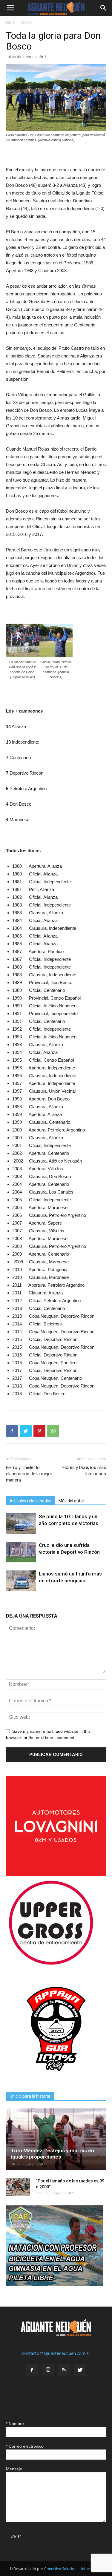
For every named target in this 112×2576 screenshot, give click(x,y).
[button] (104, 8)
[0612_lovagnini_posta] (56, 1874)
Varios (26, 22)
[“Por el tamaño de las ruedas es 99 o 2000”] (18, 2187)
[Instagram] (48, 2370)
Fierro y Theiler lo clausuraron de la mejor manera (29, 1474)
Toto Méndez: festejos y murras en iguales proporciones (53, 2154)
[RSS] (64, 2370)
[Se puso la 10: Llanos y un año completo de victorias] (21, 1523)
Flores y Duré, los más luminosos (84, 1471)
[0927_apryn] (56, 2077)
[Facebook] (32, 2370)
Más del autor (71, 1501)
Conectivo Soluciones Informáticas (73, 2569)
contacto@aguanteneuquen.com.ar (56, 2353)
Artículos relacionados (30, 1501)
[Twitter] (80, 2370)
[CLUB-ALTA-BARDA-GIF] (54, 2284)
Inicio (10, 22)
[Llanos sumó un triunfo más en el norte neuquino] (21, 1581)
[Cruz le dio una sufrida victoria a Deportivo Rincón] (21, 1552)
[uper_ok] (51, 1964)
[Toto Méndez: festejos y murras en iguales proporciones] (56, 2139)
